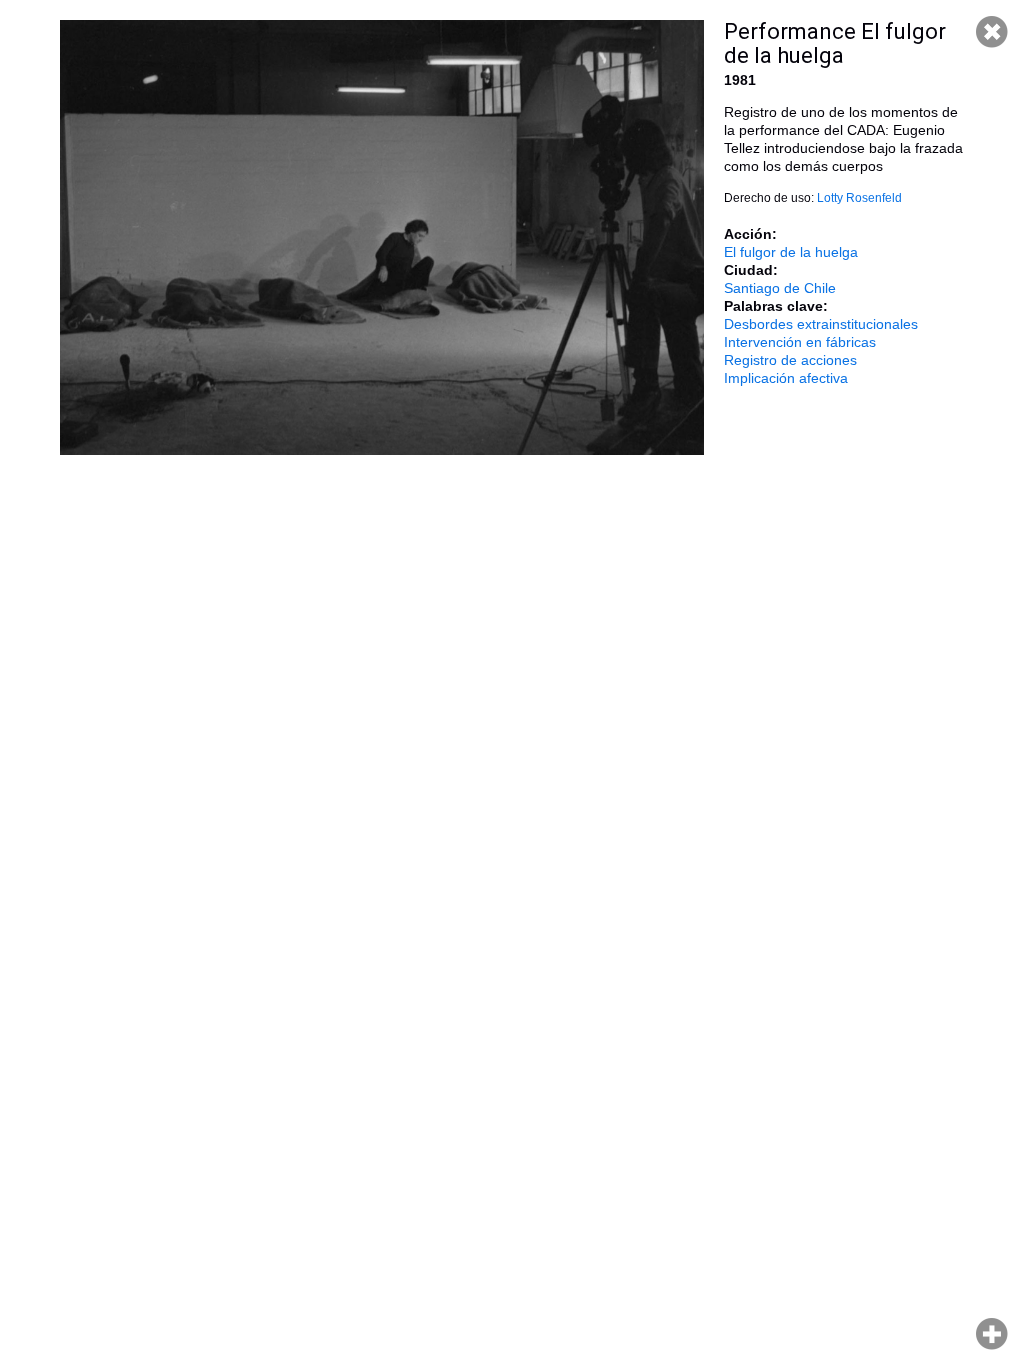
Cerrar (992, 32)
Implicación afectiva (786, 378)
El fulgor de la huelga (791, 252)
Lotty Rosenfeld (859, 198)
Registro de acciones (790, 360)
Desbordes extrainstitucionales (821, 324)
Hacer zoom (992, 1334)
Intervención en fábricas (800, 342)
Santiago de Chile (780, 288)
